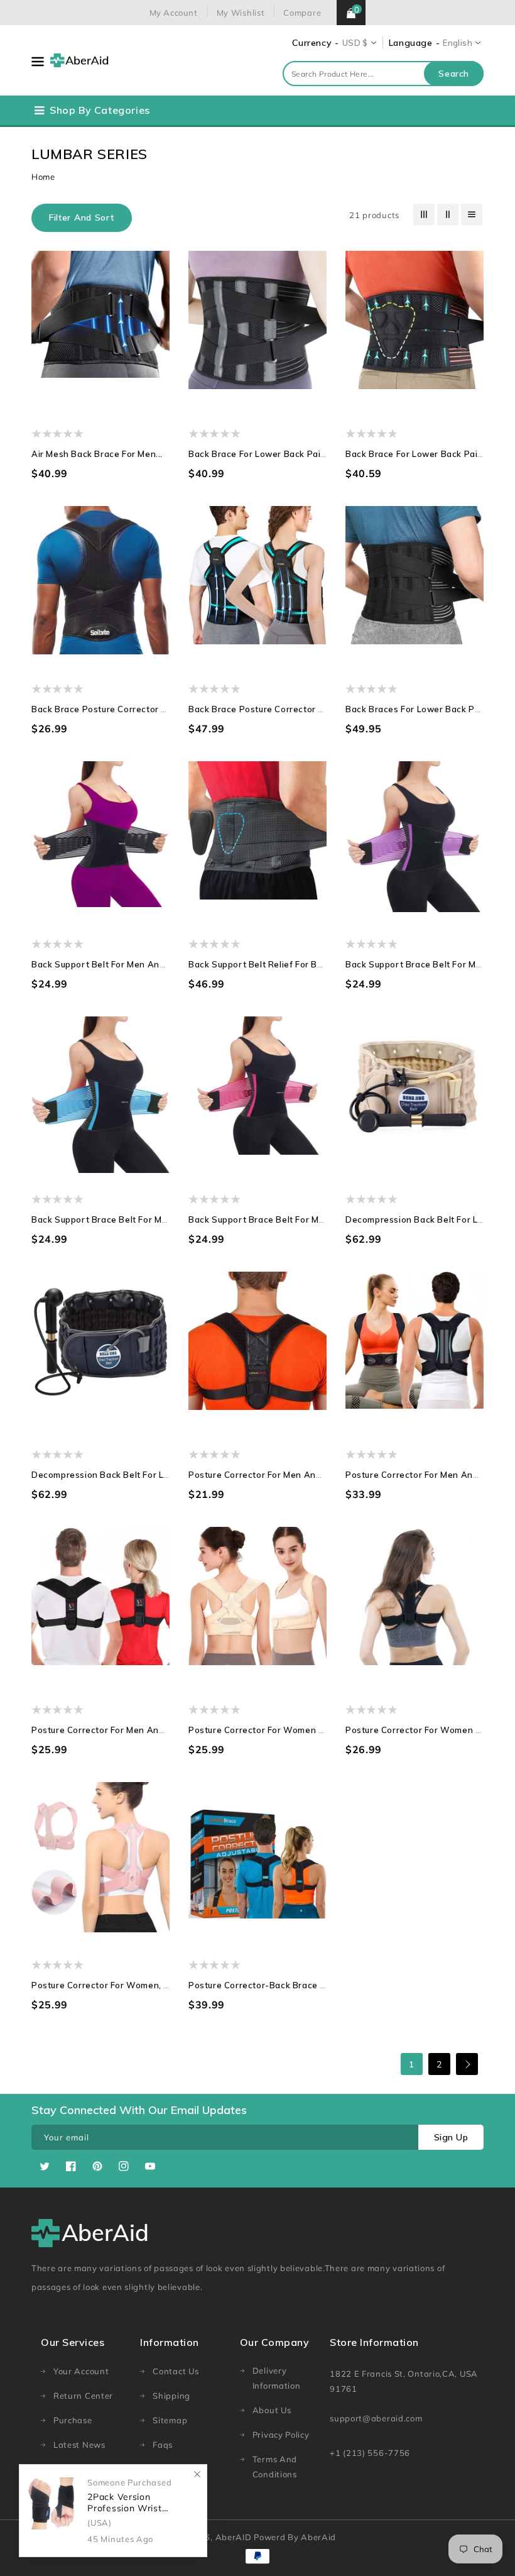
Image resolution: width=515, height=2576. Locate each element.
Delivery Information (277, 2378)
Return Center (83, 2396)
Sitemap (170, 2420)
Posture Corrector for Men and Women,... (120, 1730)
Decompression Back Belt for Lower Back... (123, 1475)
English (458, 43)
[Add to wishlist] (64, 368)
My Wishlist (241, 13)
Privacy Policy (281, 2435)
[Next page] (467, 2064)
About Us (272, 2410)
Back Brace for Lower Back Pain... (261, 454)
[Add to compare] (88, 368)
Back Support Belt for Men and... (101, 964)
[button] (82, 218)
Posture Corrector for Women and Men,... (277, 1730)
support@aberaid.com (376, 2418)
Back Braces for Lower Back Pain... (420, 709)
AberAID (234, 2537)
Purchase (73, 2420)
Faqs (163, 2445)
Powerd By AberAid (295, 2537)
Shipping (171, 2396)
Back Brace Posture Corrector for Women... (281, 709)
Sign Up (451, 2137)
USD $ (355, 43)
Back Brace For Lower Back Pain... (418, 454)
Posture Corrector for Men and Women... (276, 1475)
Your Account (81, 2371)
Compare (302, 13)
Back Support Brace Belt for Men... (419, 964)
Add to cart (451, 1134)
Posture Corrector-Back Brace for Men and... (285, 1985)
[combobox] (383, 74)
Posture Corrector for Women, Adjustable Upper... (138, 1985)
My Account (174, 13)
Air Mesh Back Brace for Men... (97, 454)
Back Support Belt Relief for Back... (264, 964)
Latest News (79, 2445)
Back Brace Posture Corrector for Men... (117, 709)
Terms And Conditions (275, 2467)
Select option (137, 368)
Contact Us (176, 2371)
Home (43, 177)
